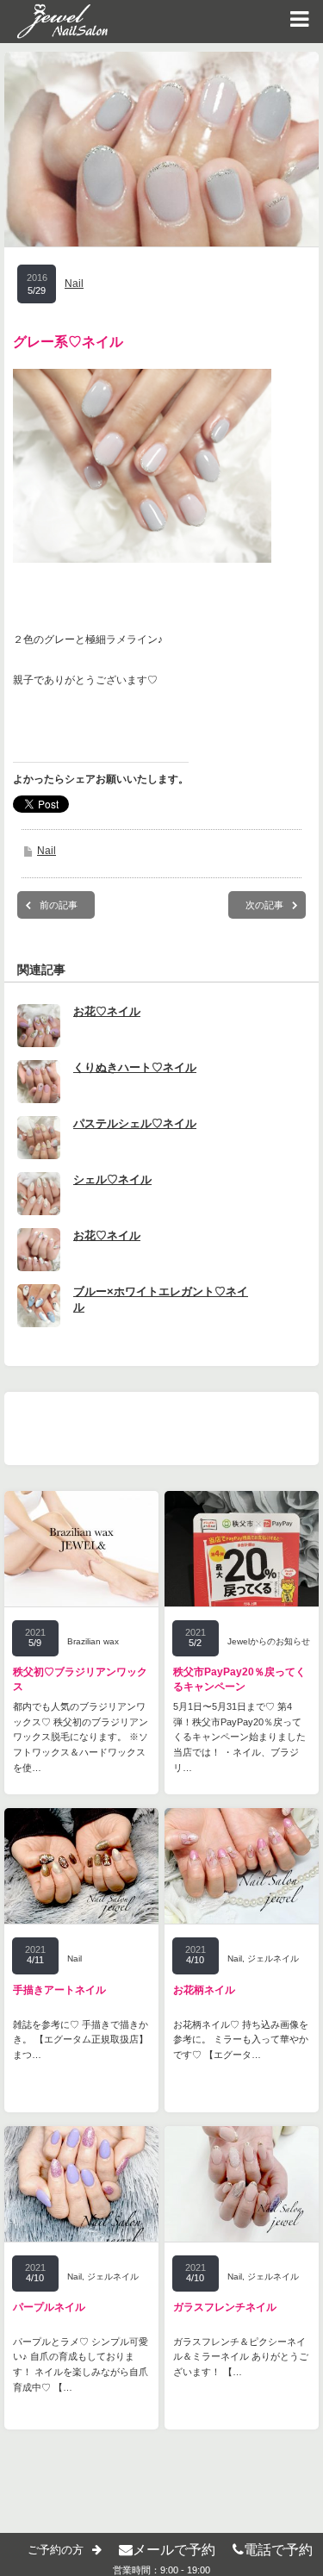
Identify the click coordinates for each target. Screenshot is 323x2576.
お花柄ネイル (204, 1990)
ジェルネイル (273, 1959)
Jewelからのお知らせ (269, 1641)
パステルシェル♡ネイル (135, 1123)
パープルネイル (49, 2307)
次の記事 (264, 905)
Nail (74, 284)
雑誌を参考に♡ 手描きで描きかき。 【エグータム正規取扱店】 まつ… (81, 2040)
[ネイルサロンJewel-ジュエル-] (54, 22)
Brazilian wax (93, 1641)
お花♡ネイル (107, 1011)
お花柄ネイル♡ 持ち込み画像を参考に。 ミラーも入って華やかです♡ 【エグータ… (241, 2040)
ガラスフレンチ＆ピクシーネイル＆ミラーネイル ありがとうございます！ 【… (241, 2357)
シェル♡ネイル (112, 1179)
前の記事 (59, 905)
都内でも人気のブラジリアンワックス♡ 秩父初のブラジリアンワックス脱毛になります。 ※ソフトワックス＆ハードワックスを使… (81, 1737)
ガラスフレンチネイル (225, 2307)
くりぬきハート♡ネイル (135, 1067)
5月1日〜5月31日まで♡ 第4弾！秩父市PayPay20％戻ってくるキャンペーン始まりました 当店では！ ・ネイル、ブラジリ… (239, 1737)
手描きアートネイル (59, 1990)
